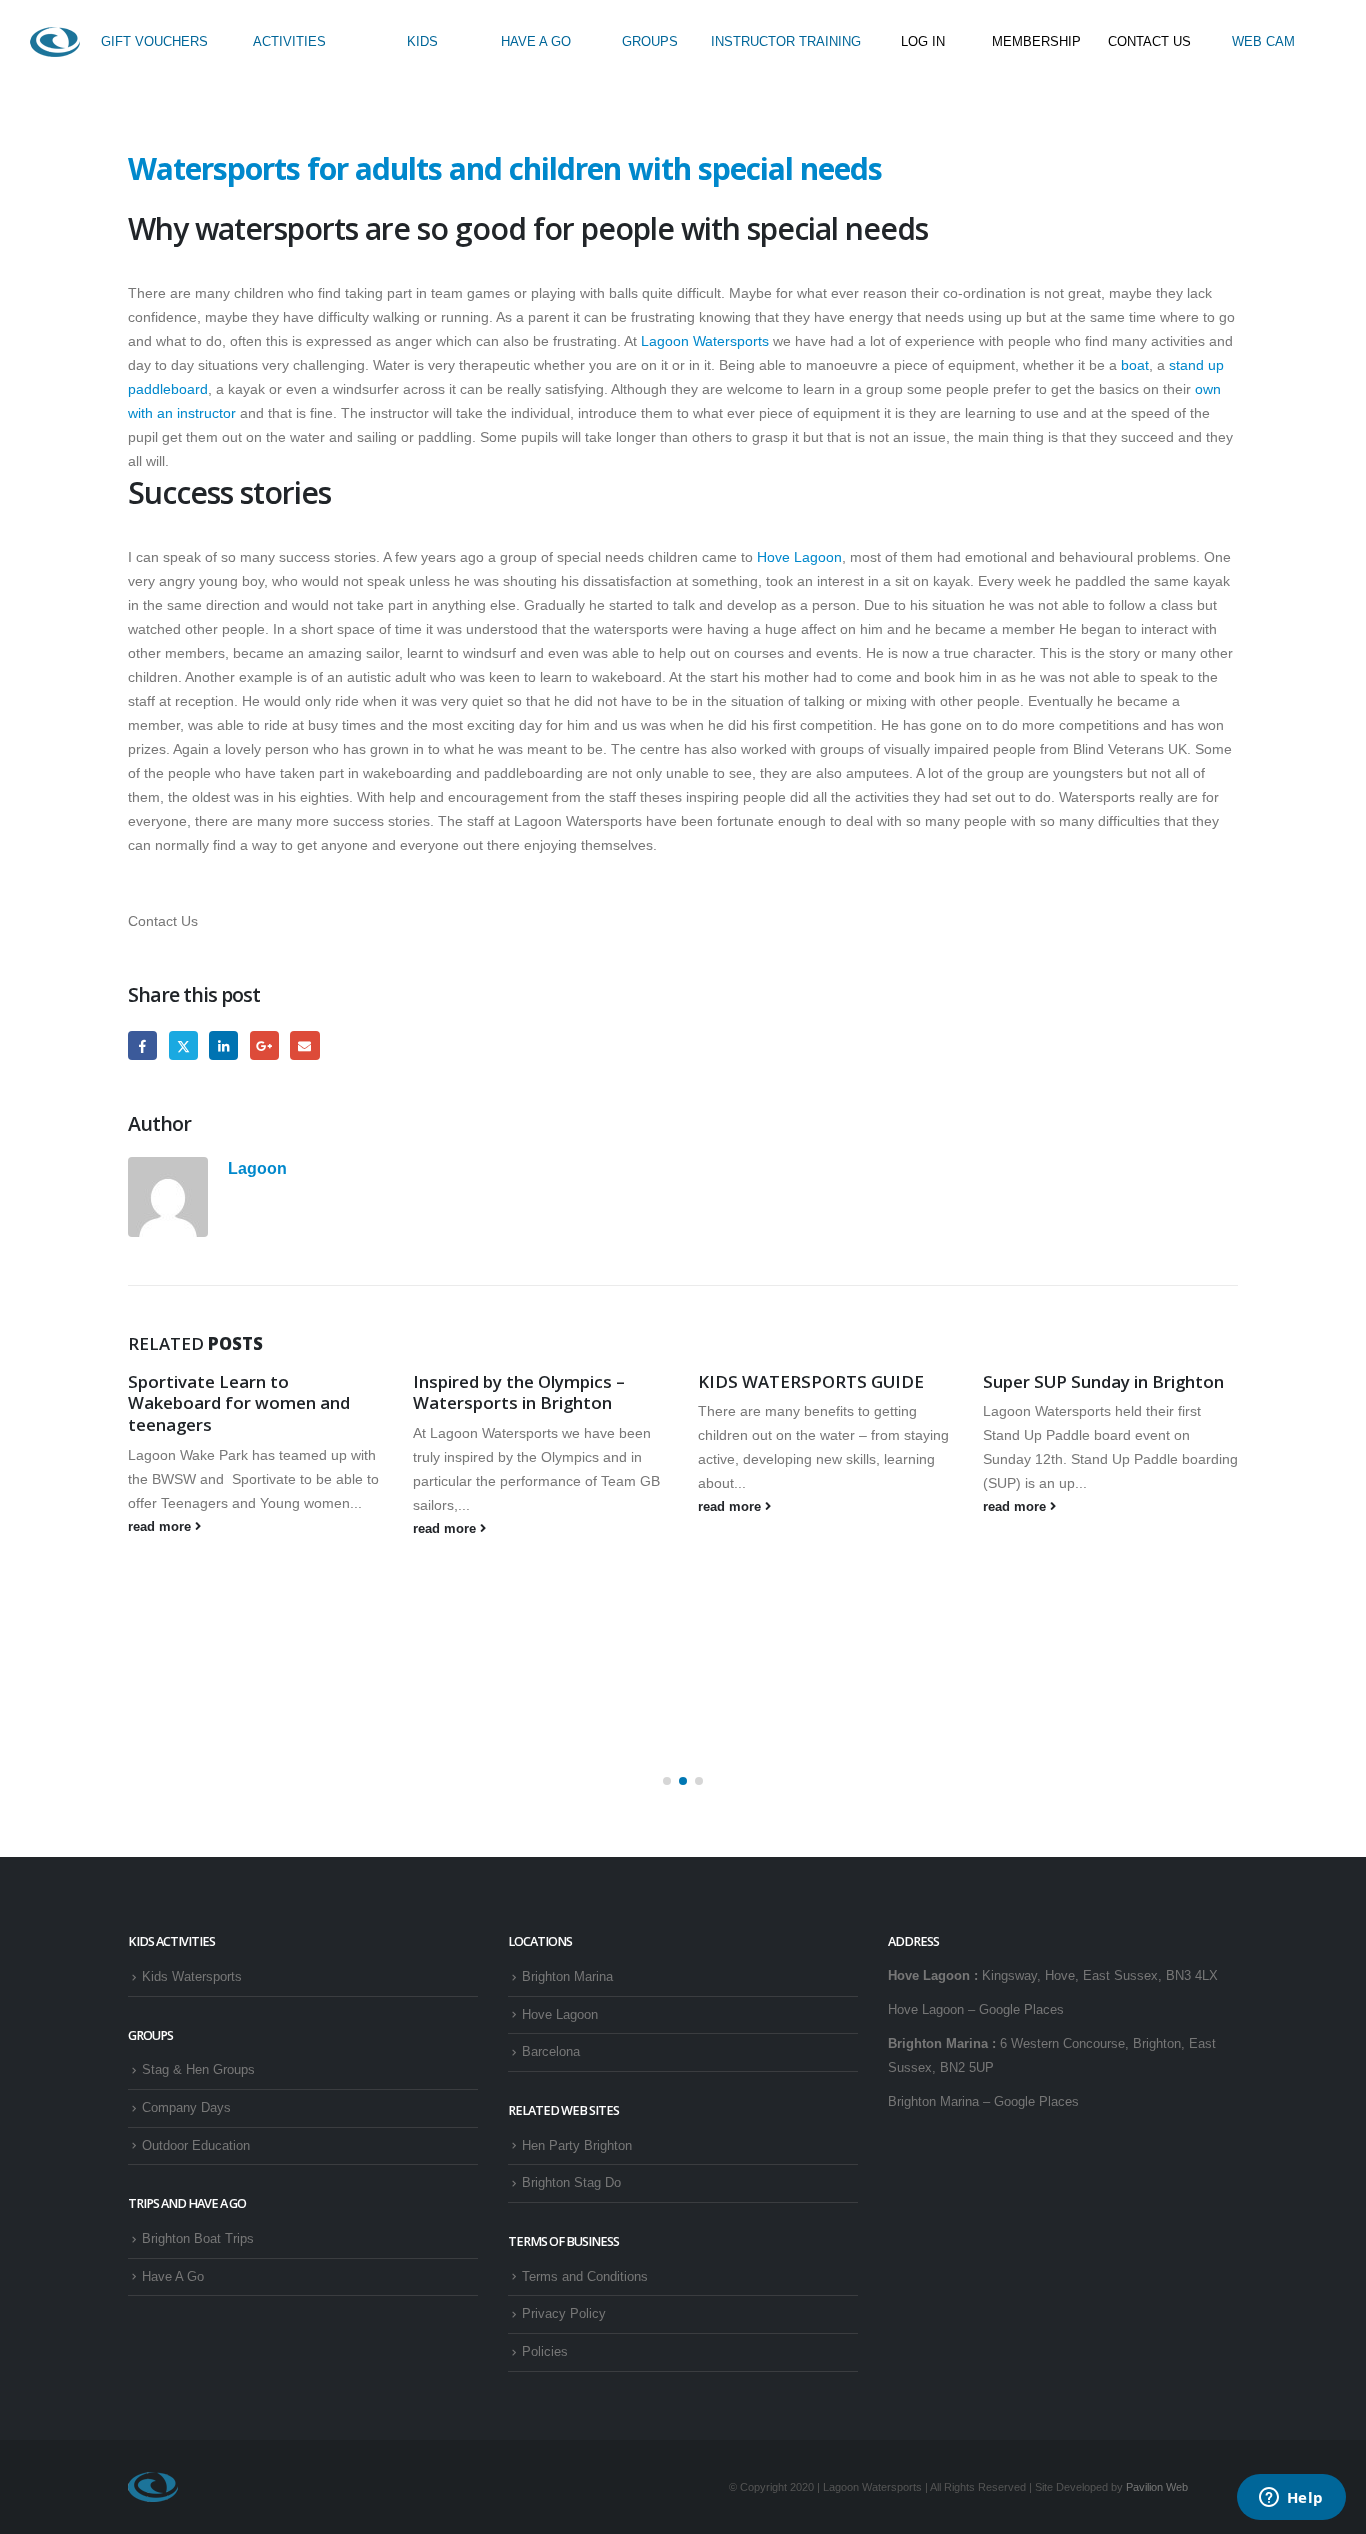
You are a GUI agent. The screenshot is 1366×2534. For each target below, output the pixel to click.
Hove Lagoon (799, 557)
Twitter (183, 1045)
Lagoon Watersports (705, 341)
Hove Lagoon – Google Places (976, 2010)
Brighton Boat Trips (198, 2239)
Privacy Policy (564, 2314)
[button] (667, 1781)
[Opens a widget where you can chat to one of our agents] (1291, 2499)
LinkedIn (223, 1045)
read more (161, 1527)
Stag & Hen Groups (198, 2070)
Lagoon (257, 1168)
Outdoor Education (196, 2146)
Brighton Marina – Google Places (983, 2102)
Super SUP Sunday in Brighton (1103, 1381)
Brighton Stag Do (571, 2183)
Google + (264, 1045)
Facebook (142, 1045)
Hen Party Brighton (577, 2146)
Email (304, 1045)
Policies (545, 2352)
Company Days (186, 2108)
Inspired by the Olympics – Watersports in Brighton (519, 1392)
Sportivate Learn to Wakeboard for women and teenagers (239, 1403)
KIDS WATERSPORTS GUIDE (811, 1381)
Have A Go (173, 2277)
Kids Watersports (192, 1977)
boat (1133, 365)
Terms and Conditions (585, 2277)
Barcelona (551, 2052)
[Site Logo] (55, 42)
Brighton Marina (567, 1977)
